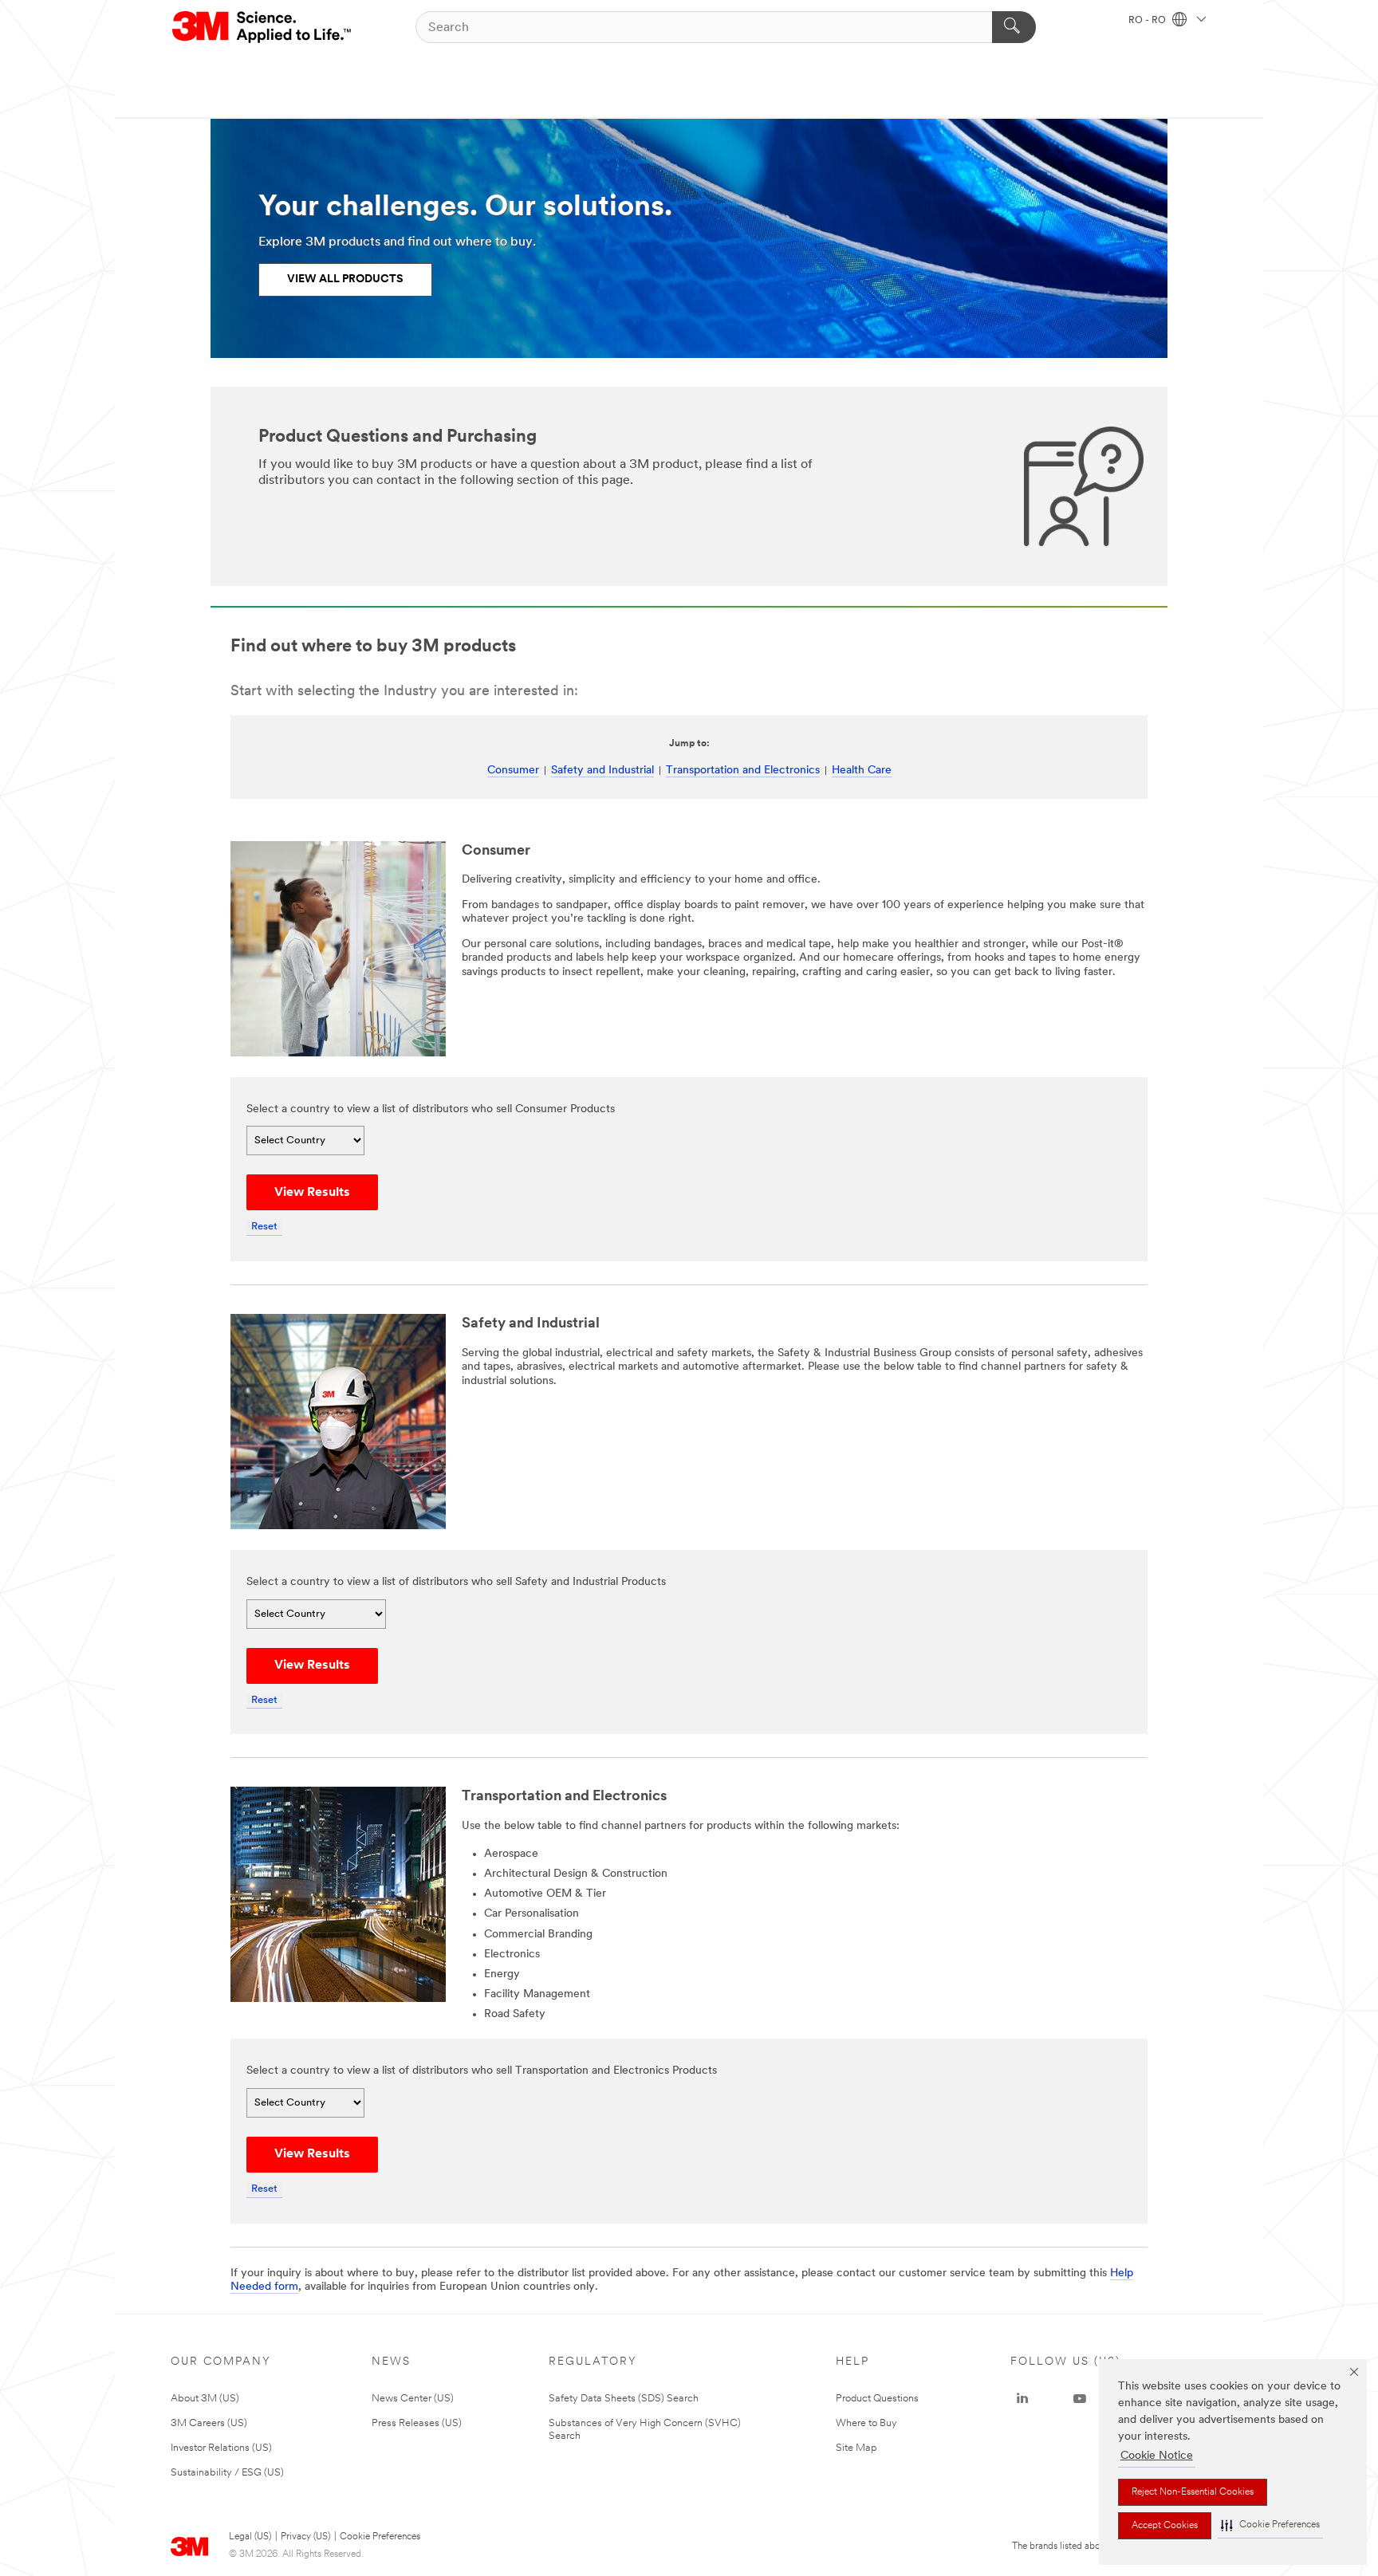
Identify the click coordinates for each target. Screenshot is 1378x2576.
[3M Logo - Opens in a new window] (263, 27)
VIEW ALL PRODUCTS (345, 279)
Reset (264, 1227)
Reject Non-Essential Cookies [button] (1193, 2492)
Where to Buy (866, 2423)
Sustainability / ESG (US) (227, 2473)
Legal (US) (250, 2537)
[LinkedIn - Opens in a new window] (1022, 2399)
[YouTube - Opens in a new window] (1080, 2399)
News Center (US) (413, 2399)
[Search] (1014, 27)
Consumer (513, 771)
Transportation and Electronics (743, 771)
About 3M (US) (205, 2399)
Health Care (862, 771)
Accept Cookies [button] (1165, 2526)
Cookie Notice (1157, 2456)
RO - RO (1148, 21)
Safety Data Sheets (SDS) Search (624, 2399)
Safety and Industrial (602, 771)
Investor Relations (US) (221, 2448)
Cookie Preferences (380, 2537)
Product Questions (877, 2399)
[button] (1270, 2525)
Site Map (856, 2448)
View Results (312, 1193)
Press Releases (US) (417, 2423)
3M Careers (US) (209, 2423)
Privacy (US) (305, 2537)
